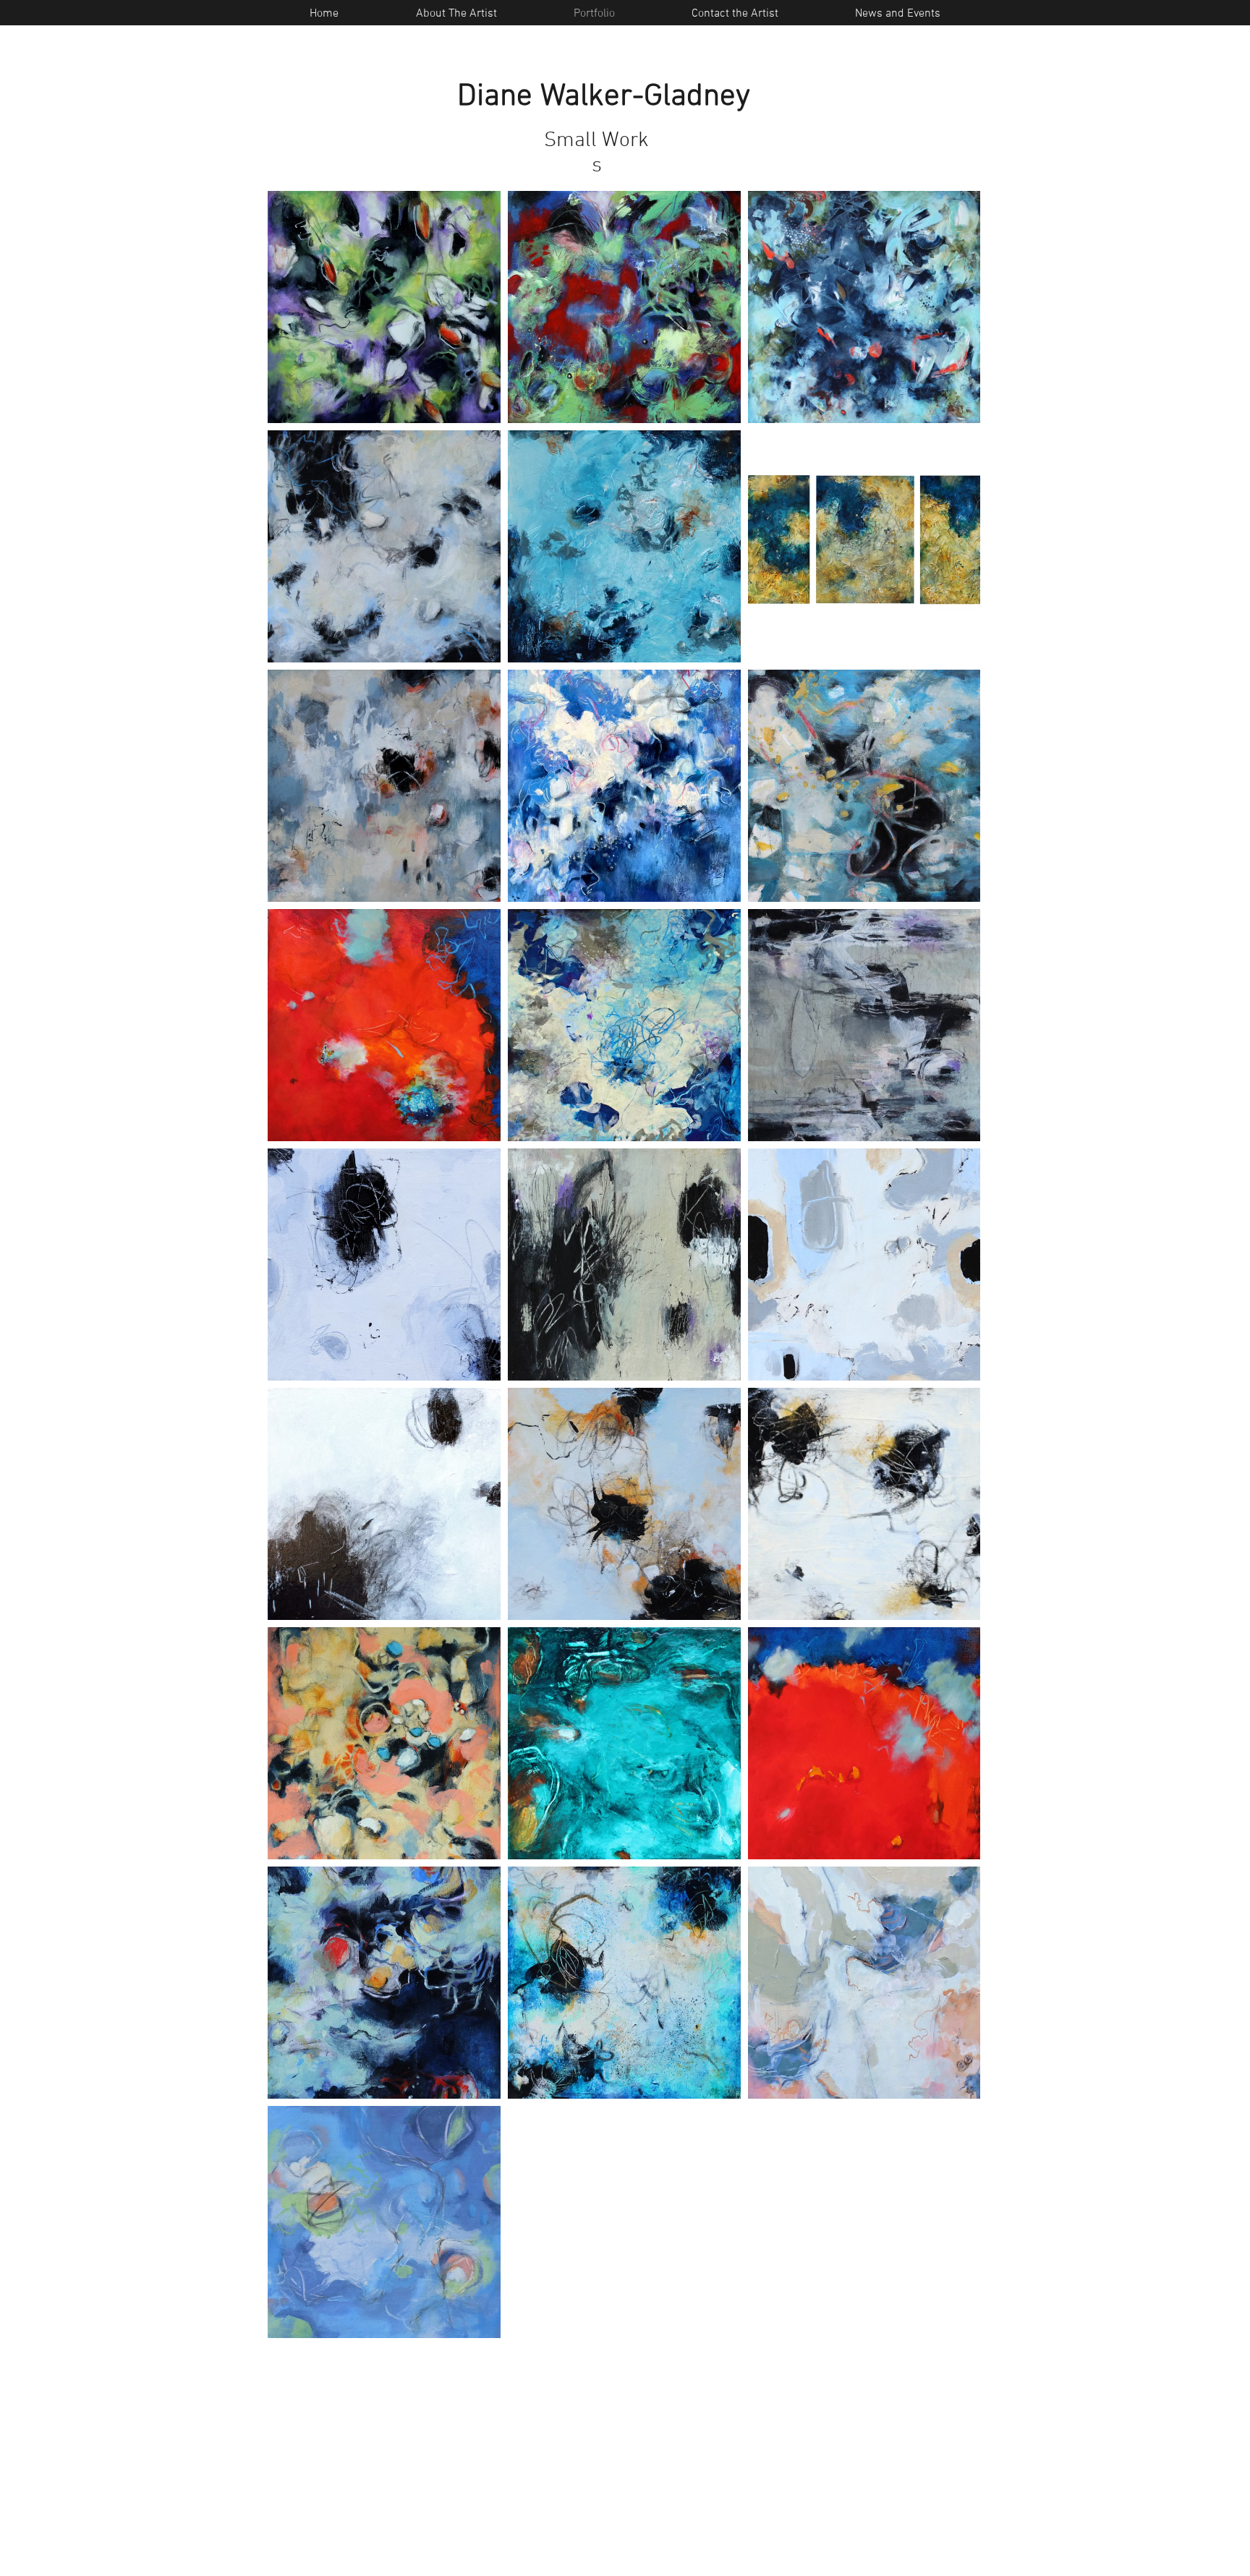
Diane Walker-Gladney (604, 97)
